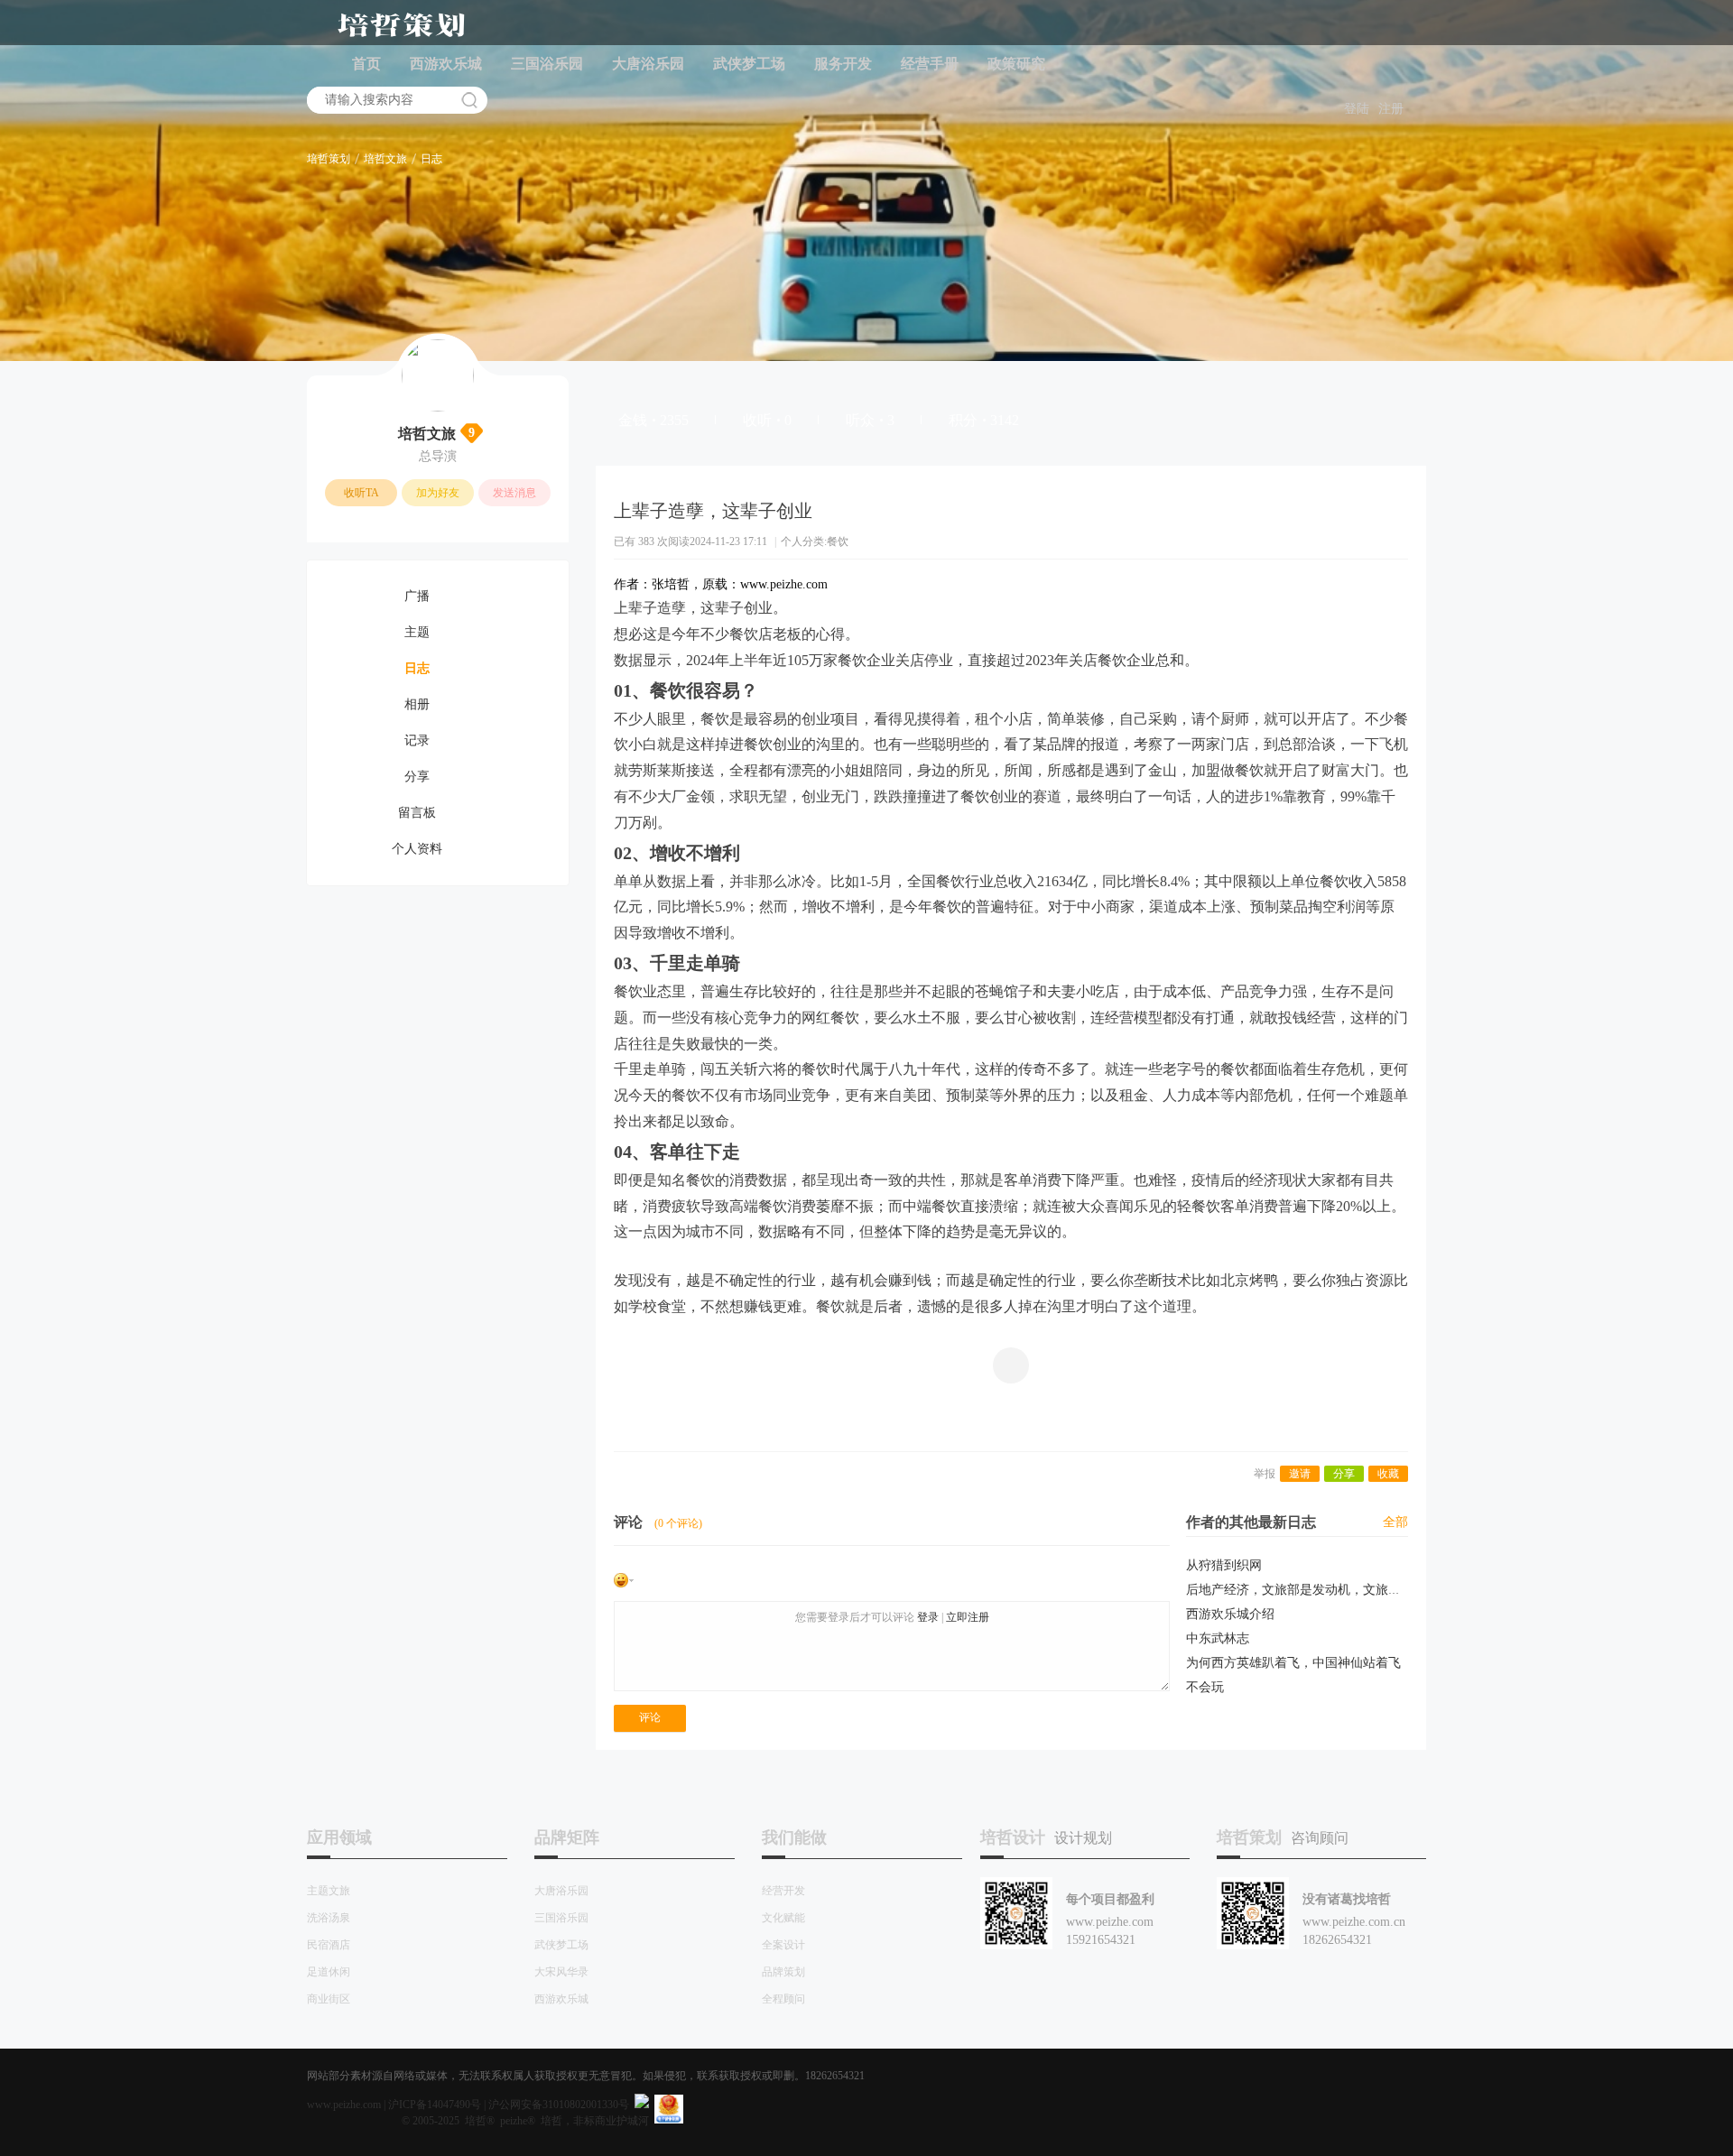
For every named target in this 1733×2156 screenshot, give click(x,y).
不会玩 (1205, 1687)
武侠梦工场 (749, 64)
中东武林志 (1218, 1638)
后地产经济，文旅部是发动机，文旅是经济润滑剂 (1325, 1590)
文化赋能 (783, 1918)
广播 (417, 596)
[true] (469, 100)
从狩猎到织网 (1224, 1565)
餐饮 (838, 541)
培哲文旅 (385, 159)
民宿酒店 (329, 1945)
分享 (417, 777)
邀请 (1300, 1474)
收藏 (1388, 1474)
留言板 (417, 813)
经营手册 (930, 64)
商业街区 (329, 1999)
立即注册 (968, 1617)
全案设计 (783, 1945)
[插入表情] (624, 1579)
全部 (1395, 1522)
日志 (431, 159)
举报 (1265, 1474)
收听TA (361, 493)
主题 (417, 632)
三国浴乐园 (547, 64)
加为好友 (438, 493)
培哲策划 (329, 159)
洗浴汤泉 (329, 1918)
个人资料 (417, 849)
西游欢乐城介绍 (1230, 1614)
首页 (366, 64)
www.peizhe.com (344, 2105)
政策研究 (1016, 64)
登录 (928, 1617)
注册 (1391, 109)
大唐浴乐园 (648, 64)
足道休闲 (329, 1972)
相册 (417, 704)
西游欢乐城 (446, 64)
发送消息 (514, 493)
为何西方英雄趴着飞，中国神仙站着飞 (1293, 1663)
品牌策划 (783, 1972)
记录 (417, 740)
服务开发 (843, 64)
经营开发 (783, 1891)
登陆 (1357, 109)
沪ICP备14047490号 (435, 2105)
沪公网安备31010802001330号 (559, 2105)
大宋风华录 (561, 1972)
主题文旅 (329, 1891)
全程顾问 (783, 1999)
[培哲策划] (401, 38)
